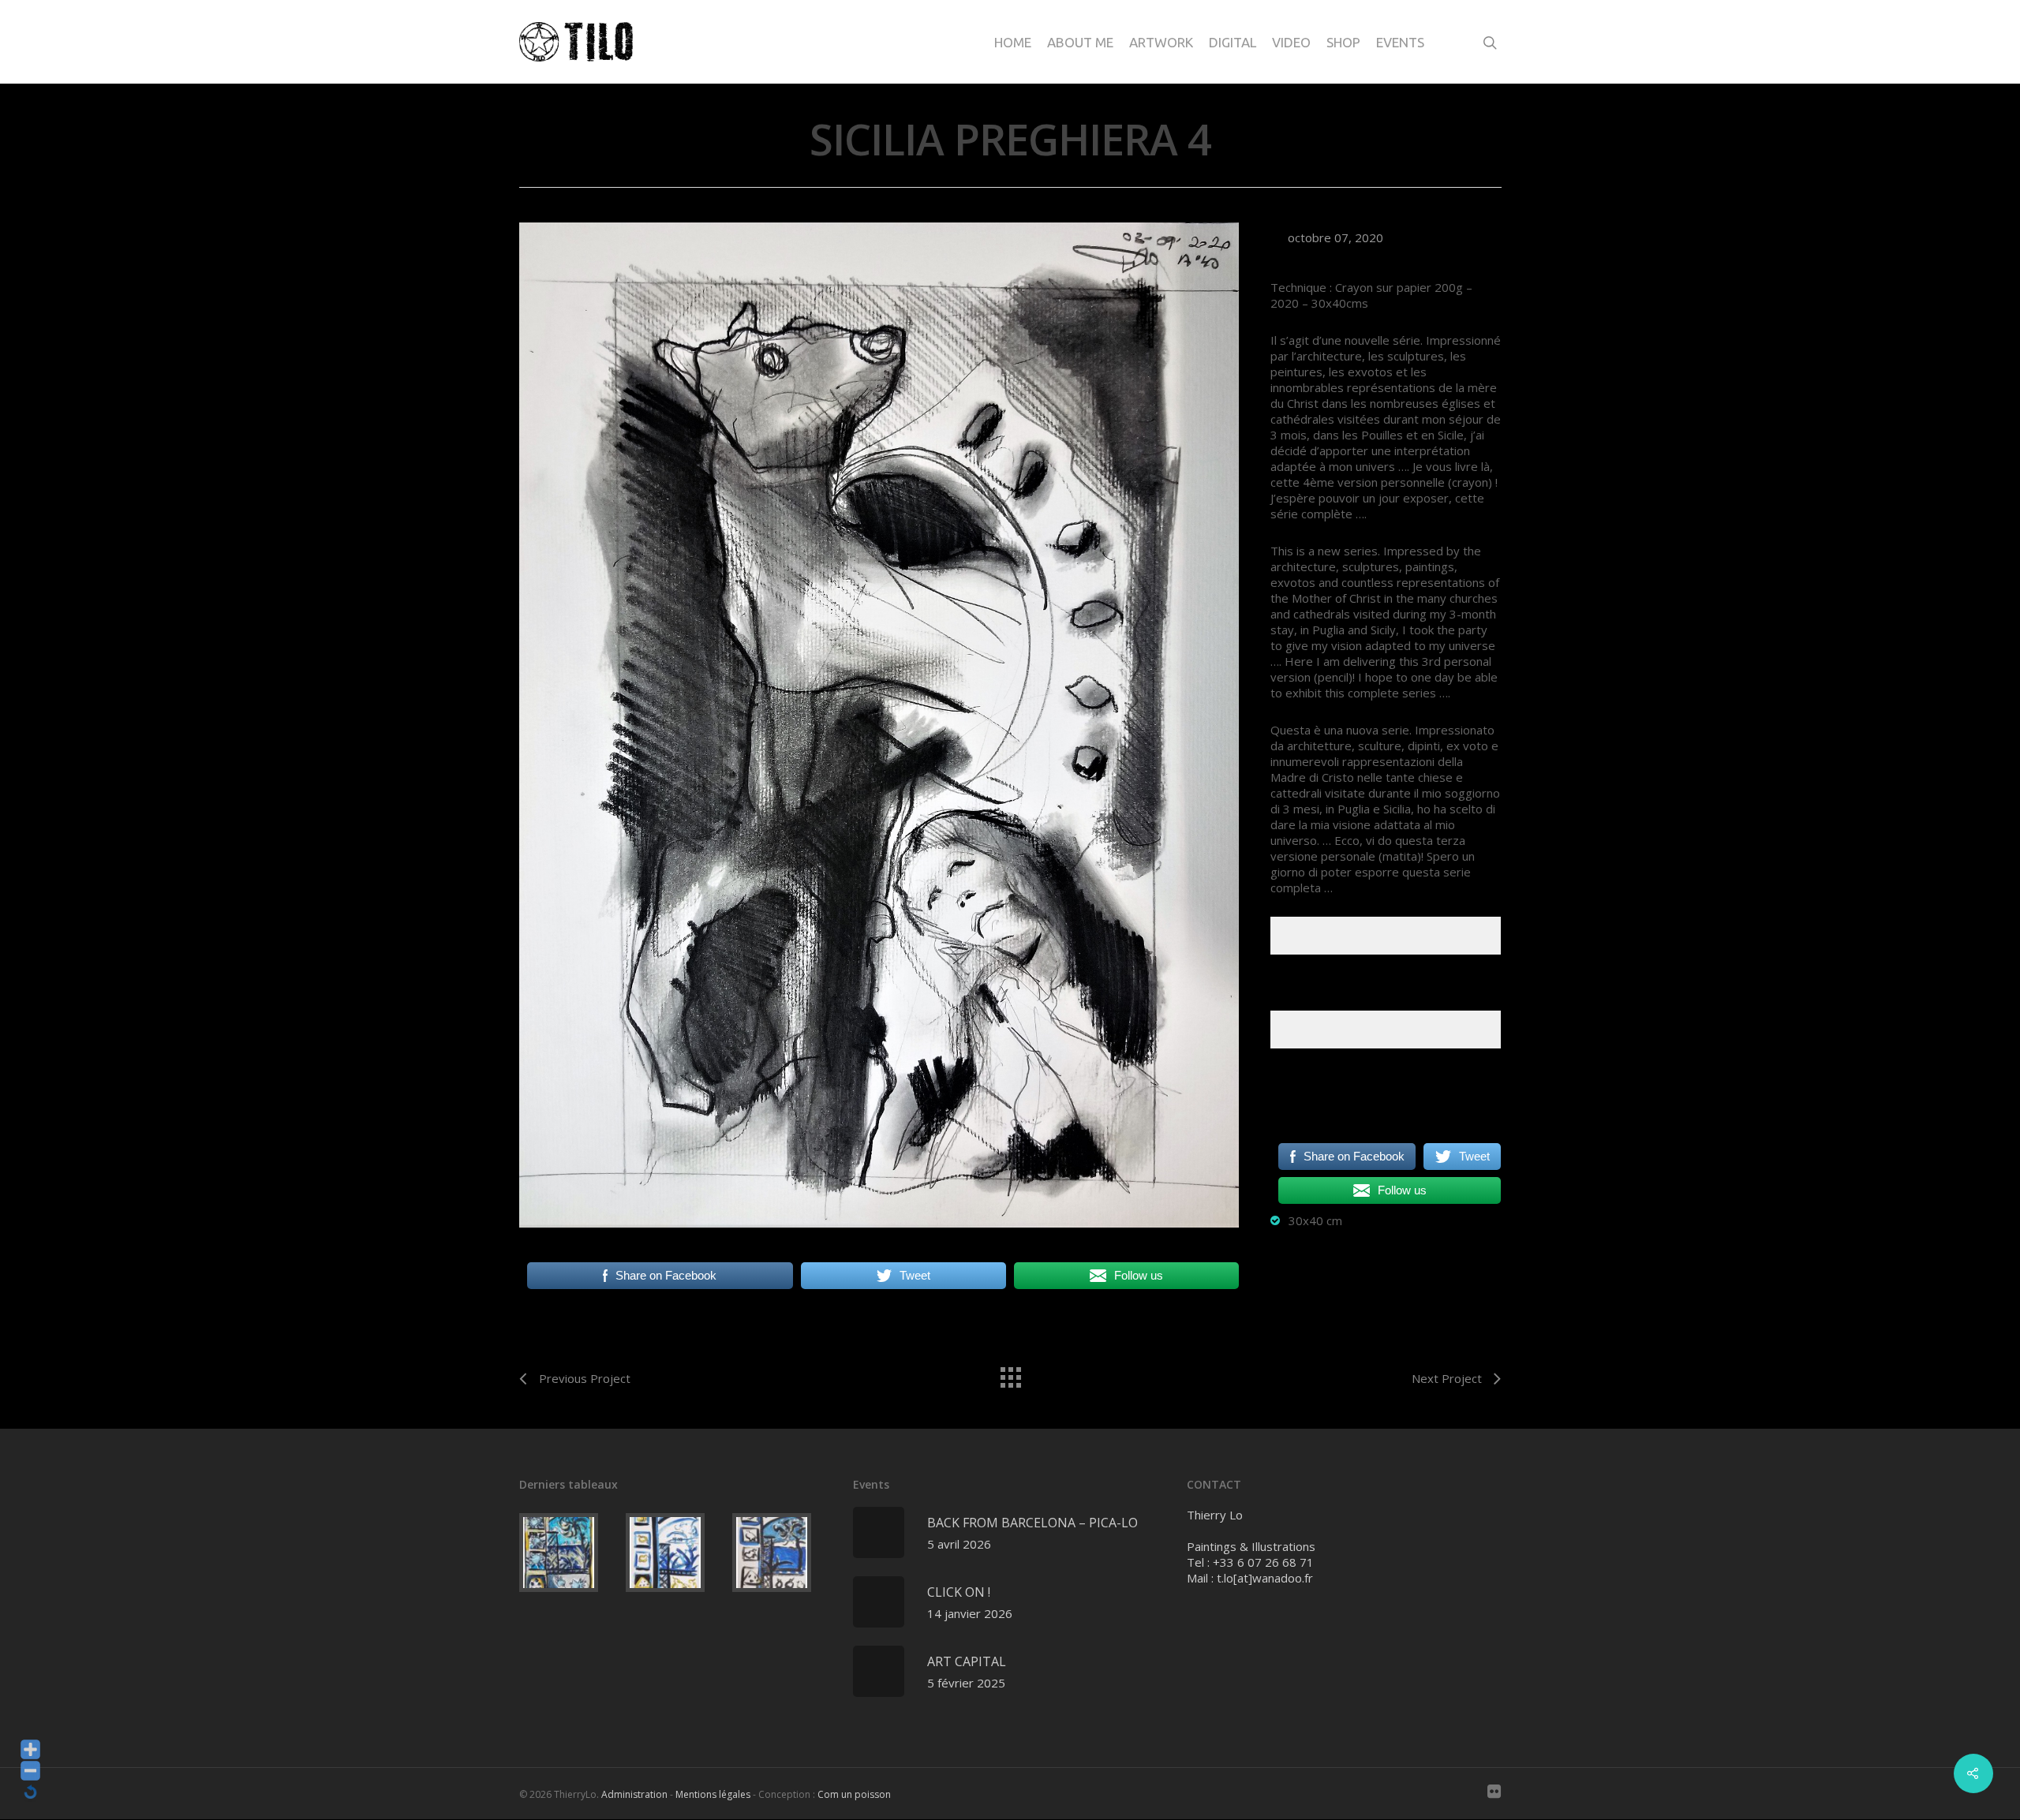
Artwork (1161, 42)
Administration (634, 1794)
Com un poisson (854, 1794)
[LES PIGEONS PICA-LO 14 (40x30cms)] (569, 1553)
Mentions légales (713, 1794)
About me (1080, 42)
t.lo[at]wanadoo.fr (1265, 1578)
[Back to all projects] (1010, 1373)
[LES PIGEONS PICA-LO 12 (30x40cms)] (782, 1553)
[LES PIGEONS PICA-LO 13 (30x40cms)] (676, 1553)
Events (1400, 42)
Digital (1233, 42)
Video (1291, 42)
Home (1013, 42)
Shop (1343, 42)
